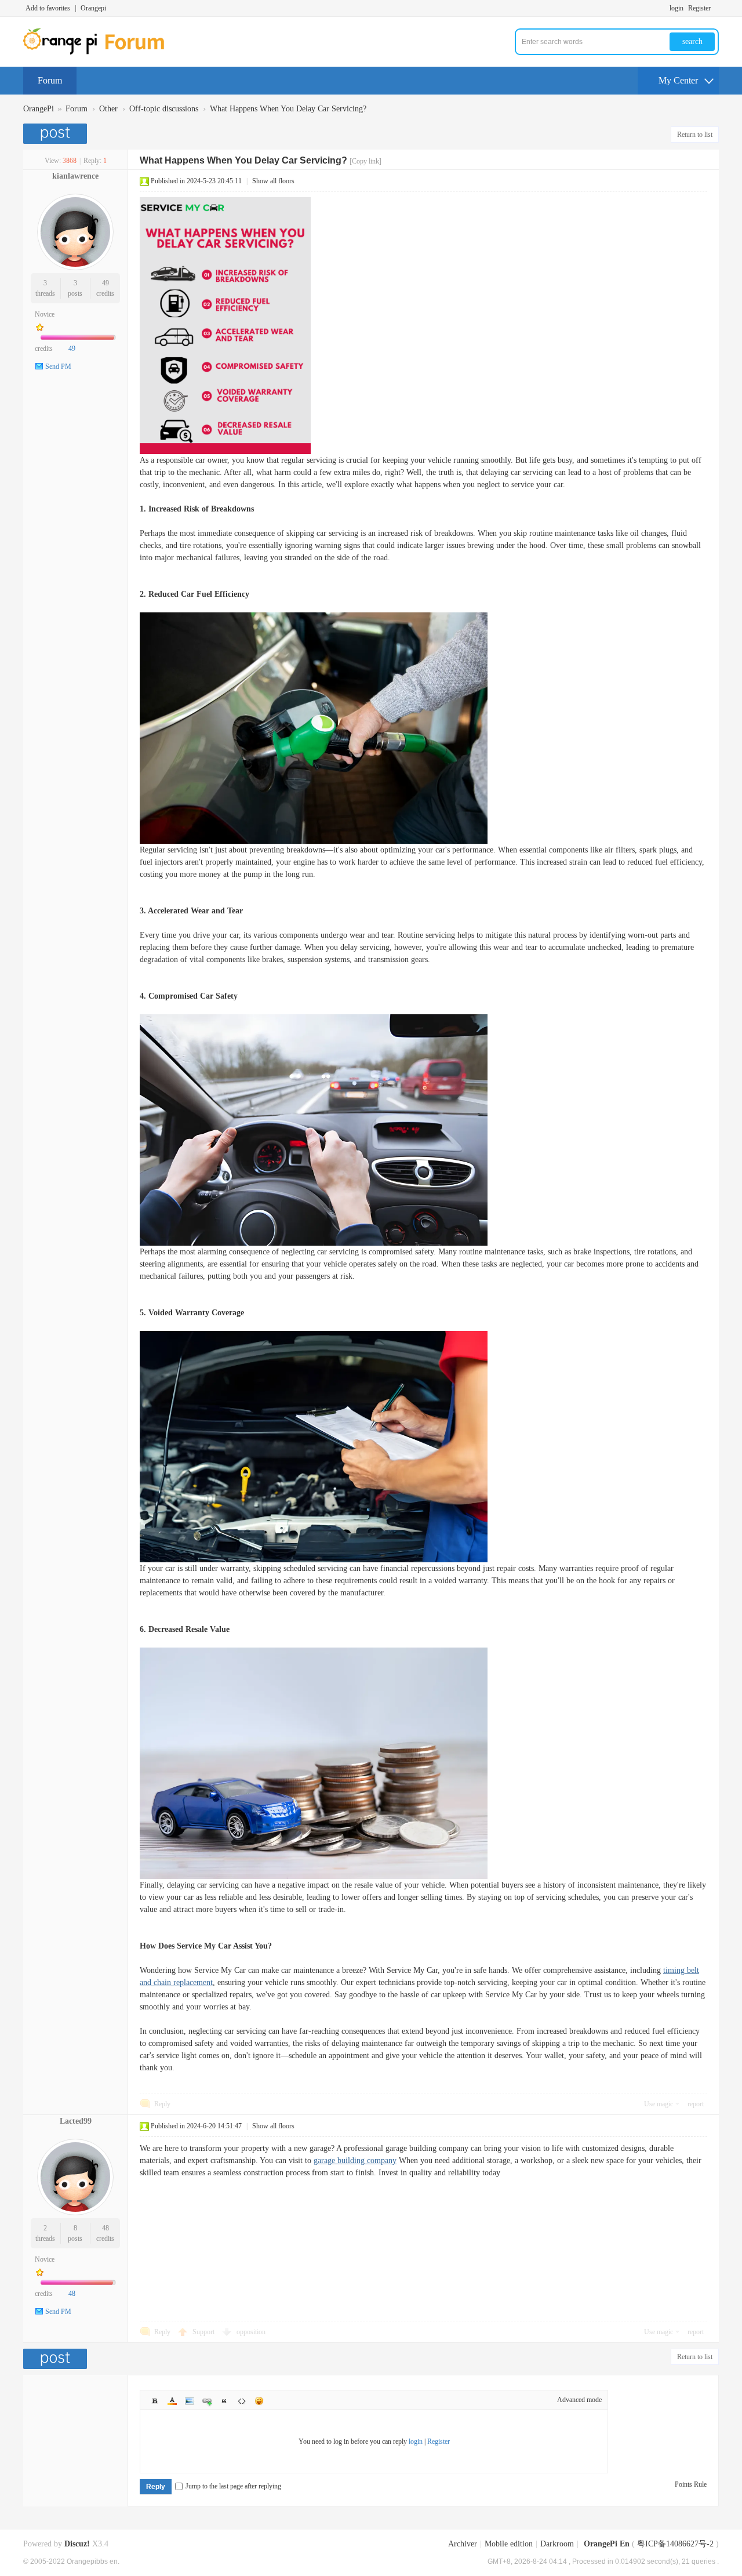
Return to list (695, 135)
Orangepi (93, 8)
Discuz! (77, 2544)
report (696, 2104)
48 (106, 2228)
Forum (50, 80)
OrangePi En (607, 2544)
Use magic (659, 2104)
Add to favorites (48, 8)
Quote (224, 2401)
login (676, 8)
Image (190, 2401)
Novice (45, 314)
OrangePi (39, 109)
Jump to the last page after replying (233, 2486)
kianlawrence (75, 176)
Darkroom (557, 2544)
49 (106, 283)
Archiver (463, 2544)
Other (108, 109)
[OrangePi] (100, 52)
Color (172, 2401)
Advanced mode (579, 2400)
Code (242, 2401)
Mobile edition (509, 2544)
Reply (162, 2104)
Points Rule (691, 2484)
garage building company (355, 2160)
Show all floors (273, 181)
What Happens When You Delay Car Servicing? (288, 109)
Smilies (259, 2401)
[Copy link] (365, 161)
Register (699, 8)
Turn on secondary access (716, 8)
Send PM (58, 367)
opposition (251, 2332)
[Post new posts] (57, 134)
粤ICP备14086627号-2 (675, 2544)
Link (207, 2401)
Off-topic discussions (164, 109)
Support (204, 2332)
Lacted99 (76, 2121)
